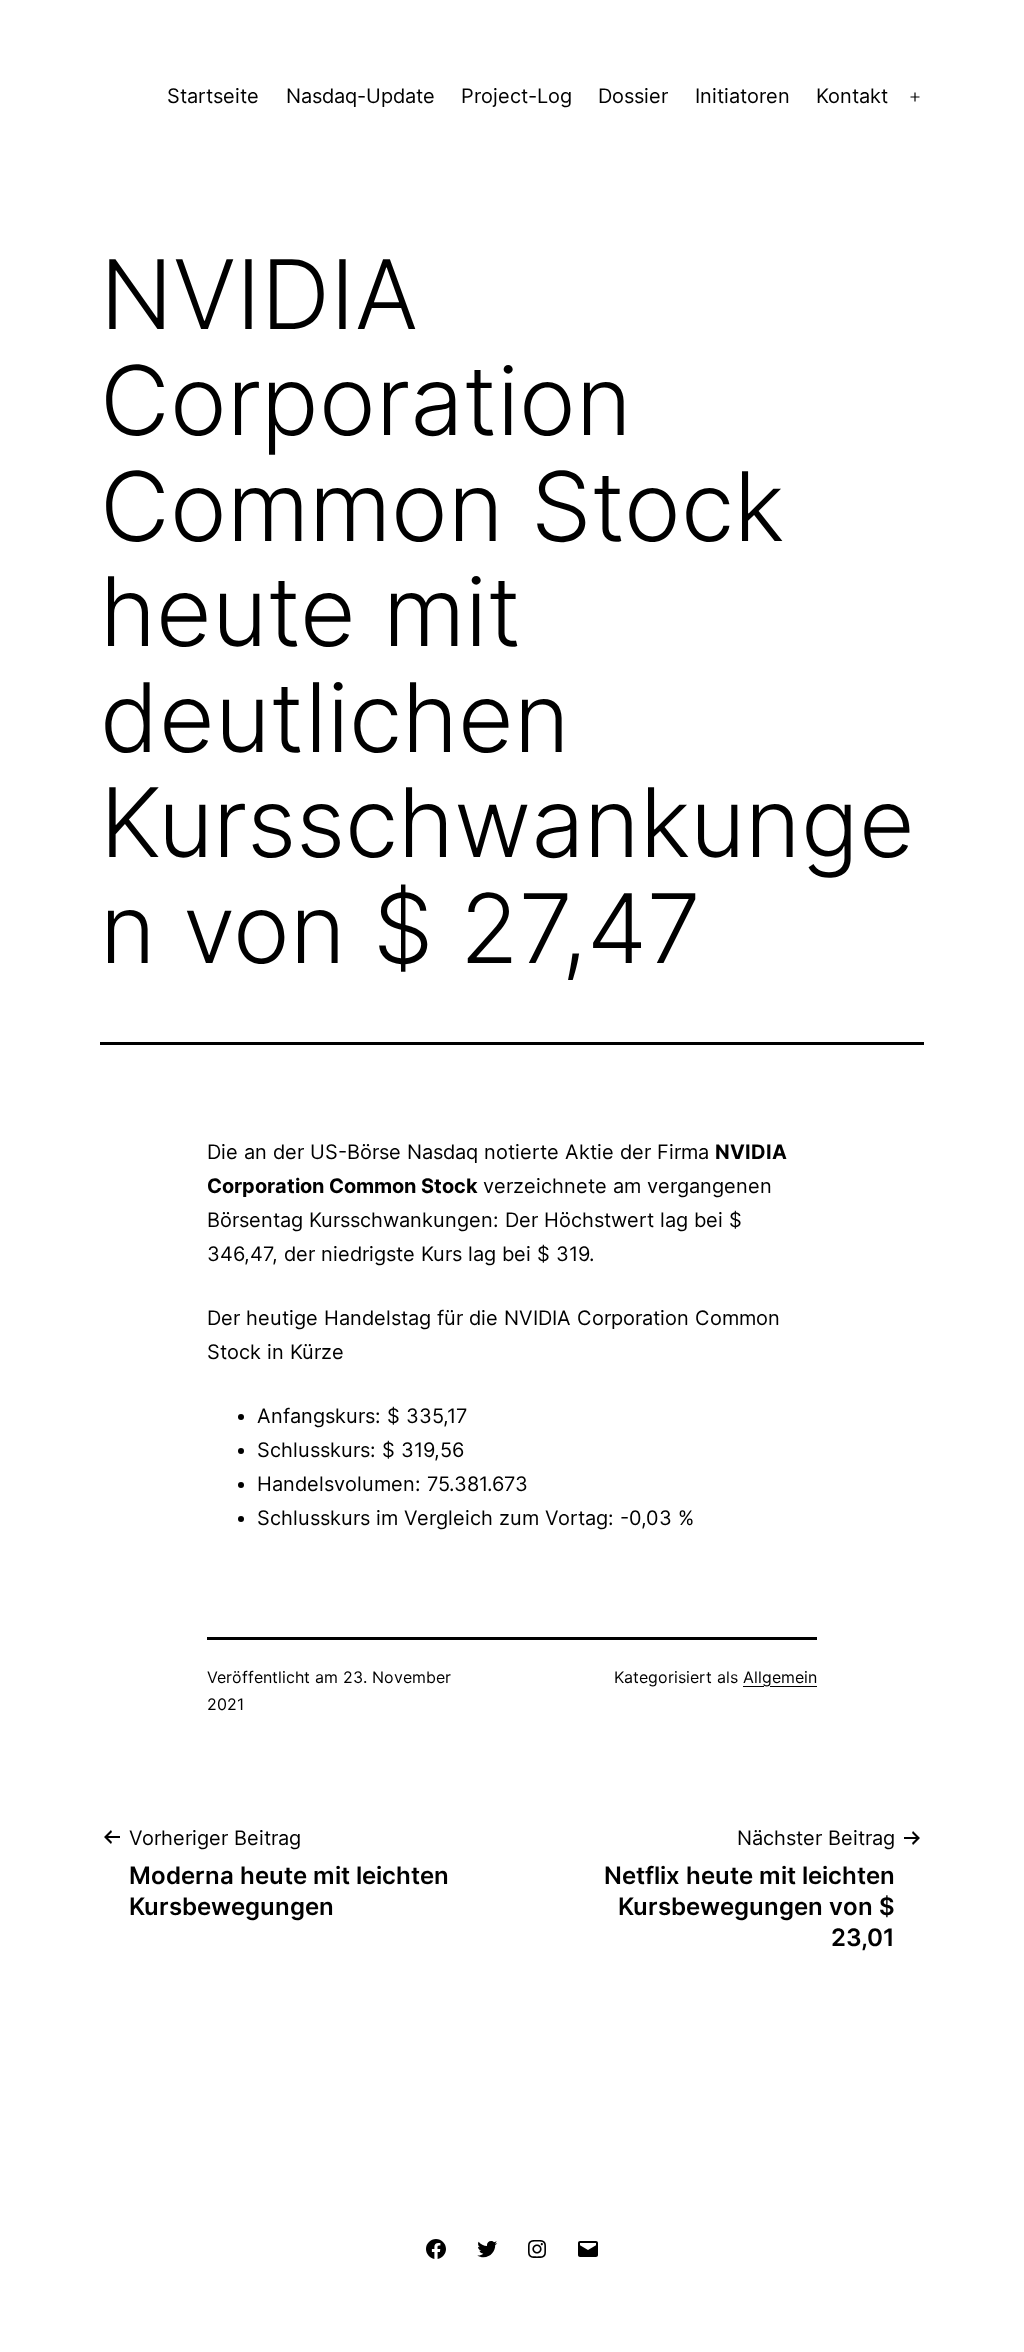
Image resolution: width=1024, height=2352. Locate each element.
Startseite (213, 96)
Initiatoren (742, 96)
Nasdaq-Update (360, 96)
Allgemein (780, 1677)
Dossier (633, 96)
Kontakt (852, 96)
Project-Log (516, 96)
